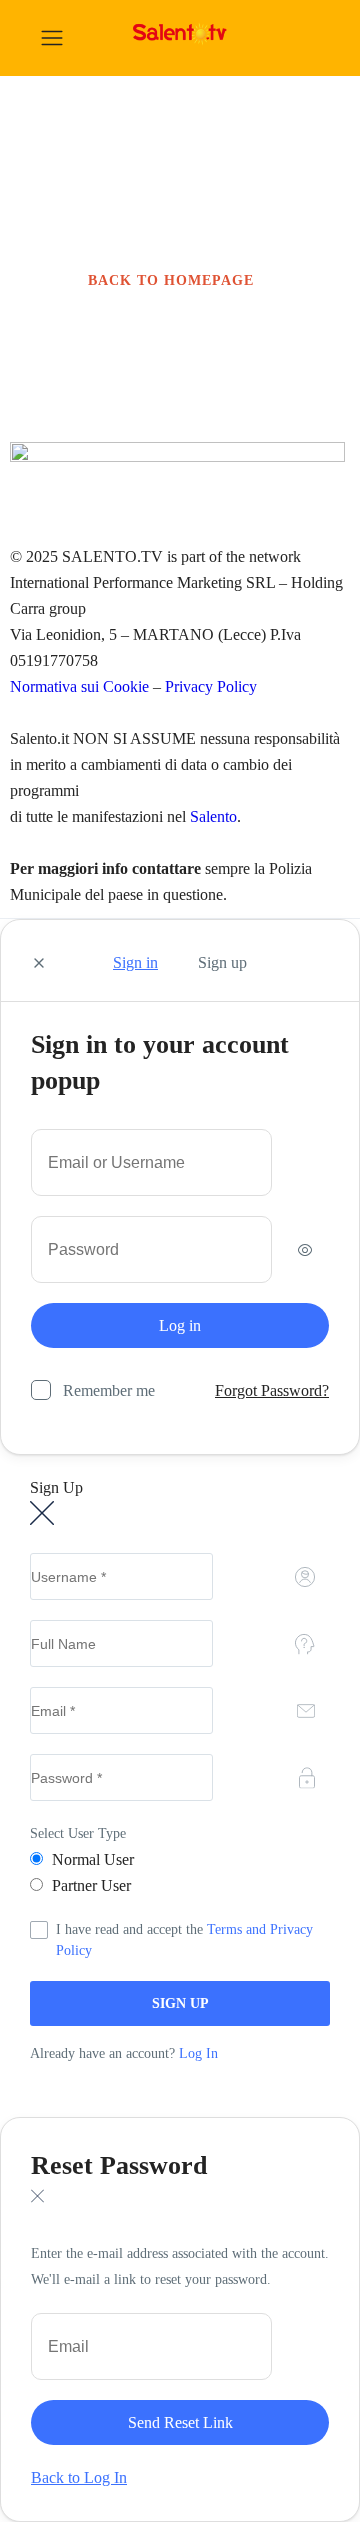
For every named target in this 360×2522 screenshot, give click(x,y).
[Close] (39, 964)
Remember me (109, 1390)
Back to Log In (79, 2477)
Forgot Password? (272, 1390)
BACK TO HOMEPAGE (171, 280)
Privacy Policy (211, 686)
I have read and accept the (184, 1940)
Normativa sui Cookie (81, 686)
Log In (198, 2053)
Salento (213, 816)
